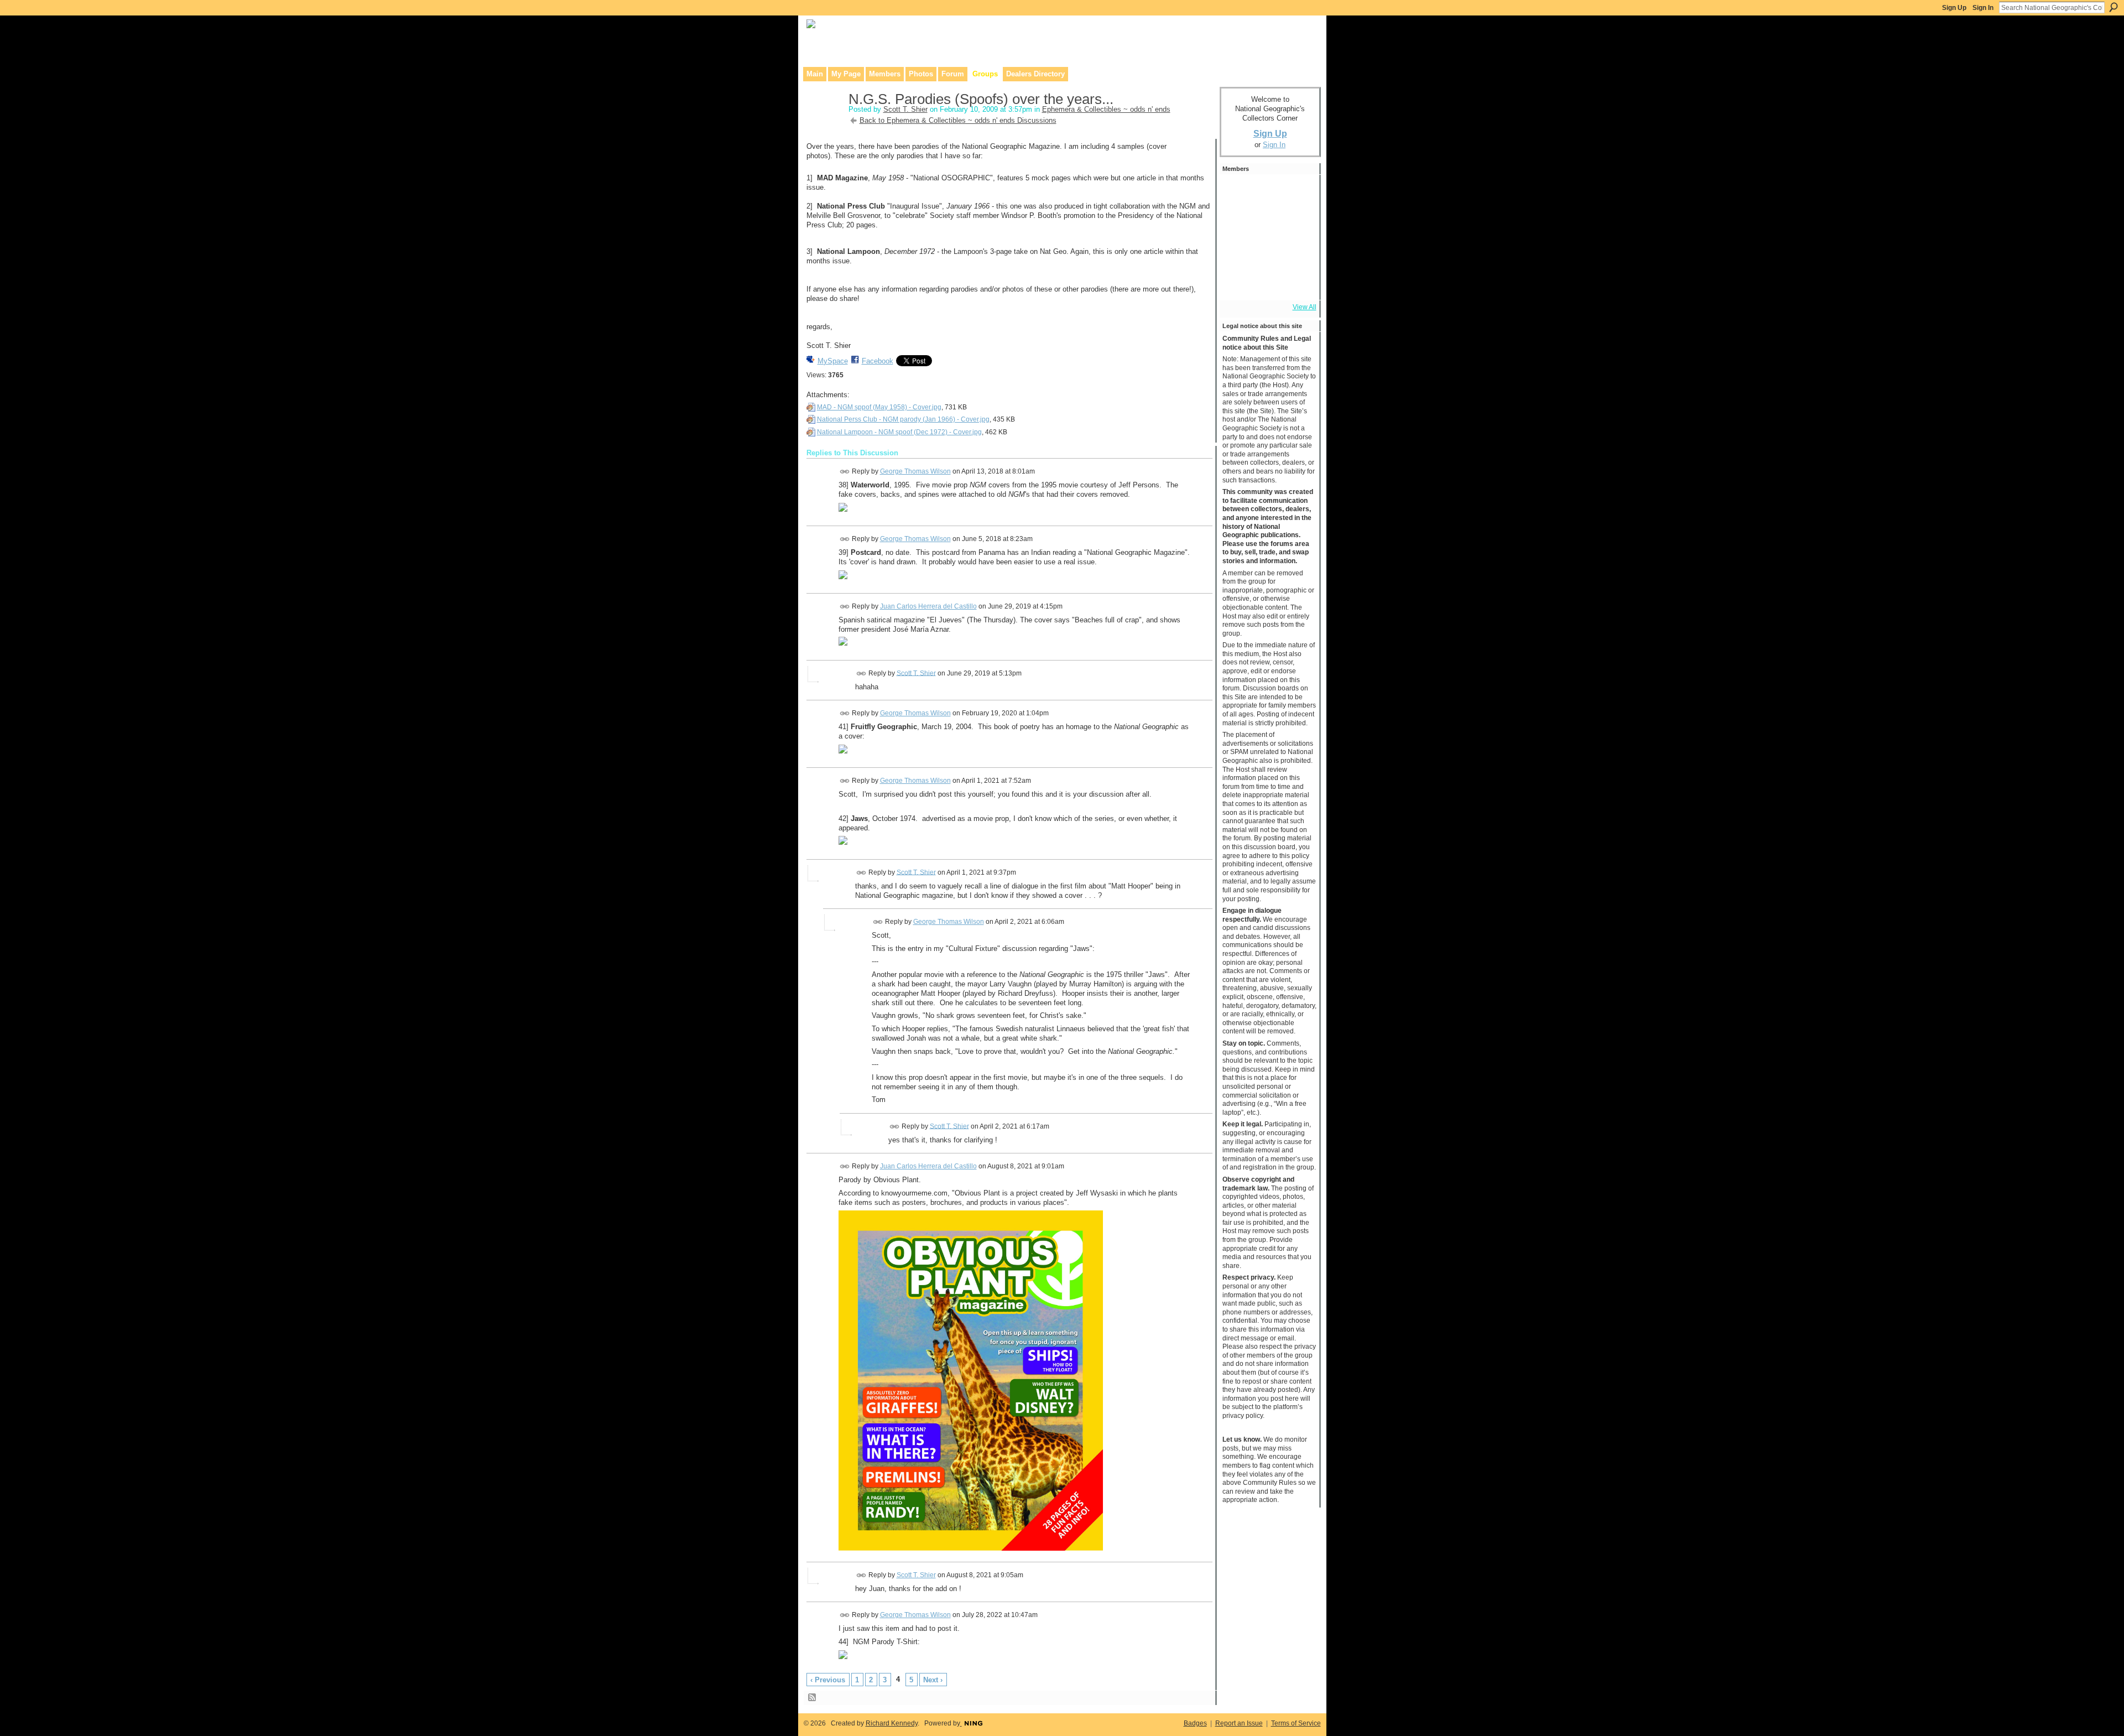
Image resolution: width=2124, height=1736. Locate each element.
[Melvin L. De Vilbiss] (1297, 193)
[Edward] (1267, 282)
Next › (933, 1680)
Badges (1195, 1723)
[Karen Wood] (1237, 282)
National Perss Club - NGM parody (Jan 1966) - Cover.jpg (903, 419)
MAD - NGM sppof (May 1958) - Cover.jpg (879, 407)
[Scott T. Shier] (824, 122)
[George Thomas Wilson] (1267, 222)
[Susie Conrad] (1267, 252)
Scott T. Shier (905, 109)
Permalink (845, 472)
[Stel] (1267, 193)
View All (1305, 307)
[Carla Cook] (1297, 222)
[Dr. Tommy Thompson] (1297, 282)
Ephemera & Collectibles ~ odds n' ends (1106, 109)
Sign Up (1954, 8)
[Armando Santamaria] (1237, 252)
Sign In (1983, 8)
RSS (813, 1698)
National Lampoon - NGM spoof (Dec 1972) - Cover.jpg (899, 432)
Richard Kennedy (892, 1723)
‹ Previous (828, 1680)
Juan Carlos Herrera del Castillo (928, 606)
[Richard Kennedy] (1237, 222)
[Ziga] (1297, 252)
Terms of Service (1296, 1723)
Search (2113, 7)
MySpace (833, 361)
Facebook (878, 361)
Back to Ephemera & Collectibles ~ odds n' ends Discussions (958, 120)
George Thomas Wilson (915, 471)
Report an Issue (1239, 1723)
